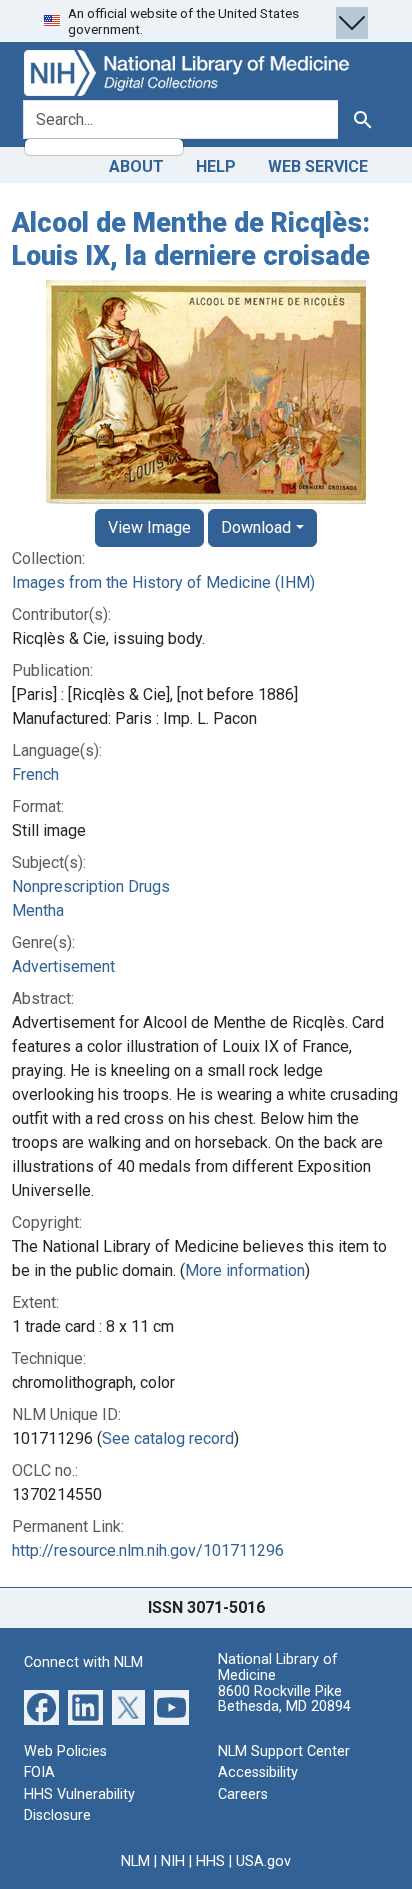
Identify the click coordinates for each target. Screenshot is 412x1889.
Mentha (38, 910)
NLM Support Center (284, 1751)
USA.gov (263, 1861)
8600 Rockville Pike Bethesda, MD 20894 (284, 1699)
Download (256, 527)
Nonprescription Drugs (91, 886)
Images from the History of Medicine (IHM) (163, 582)
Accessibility (258, 1772)
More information (245, 1270)
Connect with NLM (83, 1662)
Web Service (318, 166)
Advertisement (63, 966)
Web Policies (65, 1751)
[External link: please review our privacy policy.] (41, 1705)
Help (216, 166)
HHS (210, 1861)
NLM (135, 1861)
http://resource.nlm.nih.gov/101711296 (148, 1550)
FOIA (39, 1772)
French (35, 774)
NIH (173, 1861)
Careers (243, 1794)
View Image (149, 527)
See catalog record (168, 1438)
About (136, 166)
